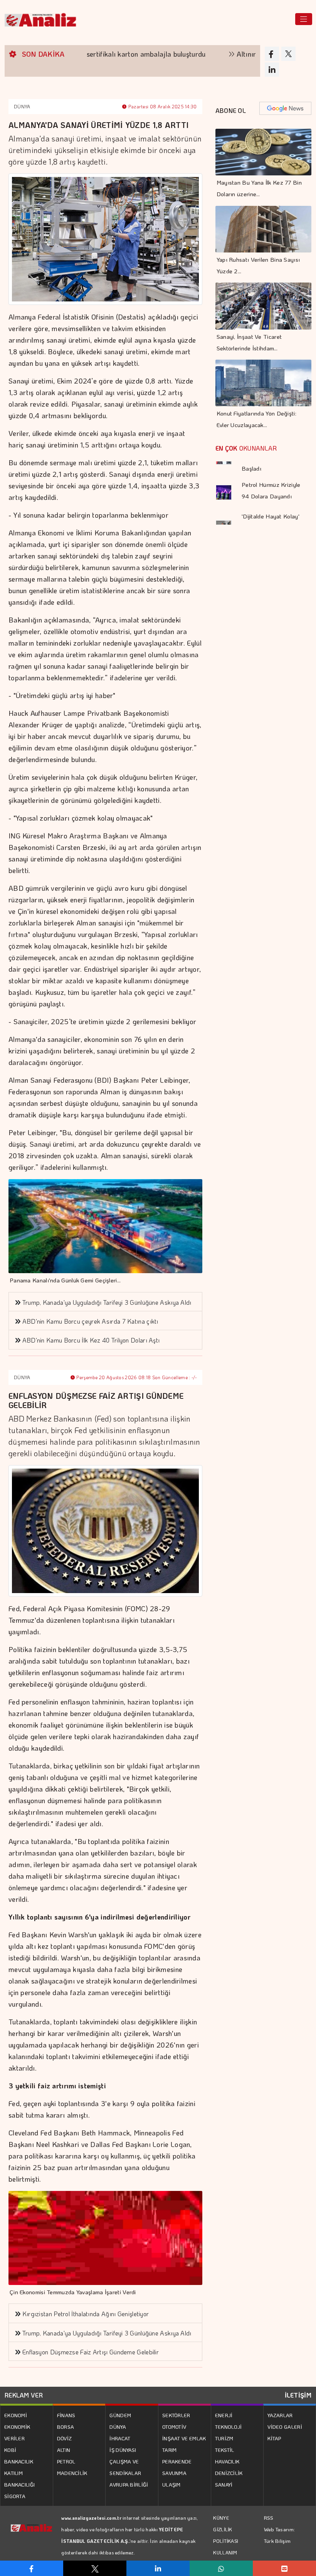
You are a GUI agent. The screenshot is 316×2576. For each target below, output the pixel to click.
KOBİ (10, 2450)
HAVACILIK (227, 2461)
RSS (269, 2518)
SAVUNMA (174, 2473)
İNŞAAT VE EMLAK (184, 2438)
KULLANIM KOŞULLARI (226, 2558)
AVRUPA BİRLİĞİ (129, 2484)
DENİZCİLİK (229, 2473)
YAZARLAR (280, 2415)
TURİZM (224, 2438)
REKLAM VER (24, 2395)
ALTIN (64, 2450)
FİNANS (66, 2415)
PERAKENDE (177, 2461)
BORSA (66, 2427)
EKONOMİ (16, 2415)
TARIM (170, 2450)
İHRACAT (120, 2438)
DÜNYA (22, 106)
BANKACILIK (19, 2461)
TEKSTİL (225, 2450)
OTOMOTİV (174, 2427)
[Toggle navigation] (304, 19)
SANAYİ (224, 2484)
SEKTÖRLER (176, 2415)
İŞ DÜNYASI (123, 2450)
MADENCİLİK (72, 2473)
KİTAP (274, 2438)
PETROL (66, 2461)
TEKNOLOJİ (229, 2427)
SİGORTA (15, 2496)
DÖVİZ (65, 2438)
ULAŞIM (171, 2484)
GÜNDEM (120, 2415)
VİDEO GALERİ (285, 2427)
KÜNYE (221, 2518)
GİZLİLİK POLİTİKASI (226, 2535)
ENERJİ (224, 2415)
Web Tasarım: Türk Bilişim (280, 2535)
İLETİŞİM (298, 2395)
